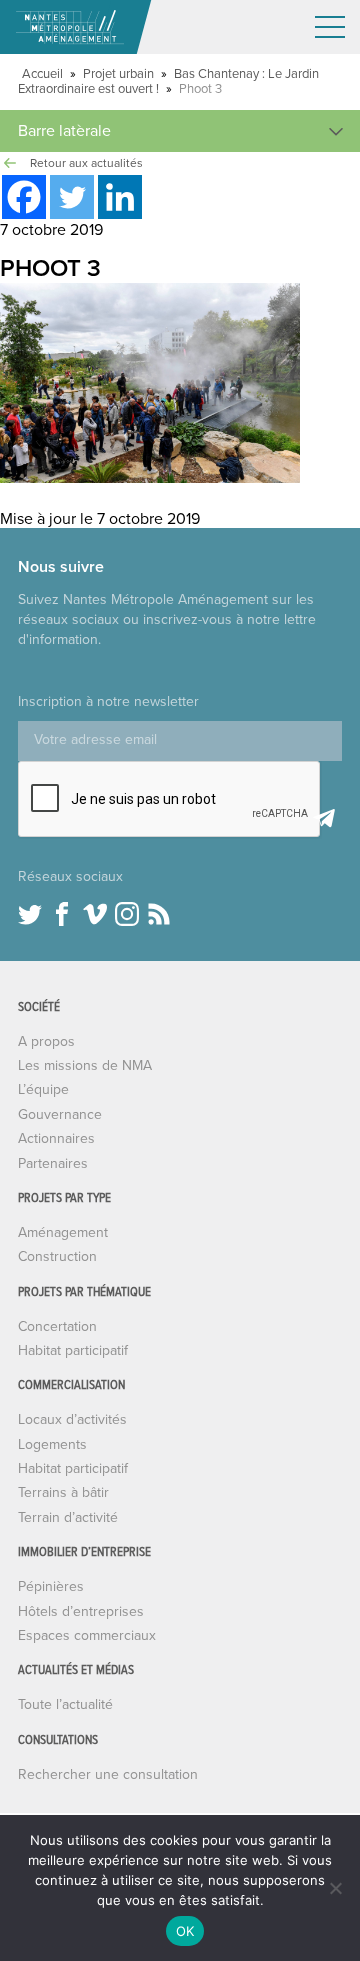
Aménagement (63, 1232)
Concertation (57, 1326)
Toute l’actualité (65, 1704)
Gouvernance (60, 1114)
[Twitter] (72, 197)
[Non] (335, 1888)
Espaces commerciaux (87, 1635)
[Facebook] (24, 197)
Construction (57, 1256)
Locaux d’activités (72, 1419)
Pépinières (51, 1586)
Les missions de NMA (85, 1065)
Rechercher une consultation (108, 1774)
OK (185, 1931)
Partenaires (53, 1163)
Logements (52, 1444)
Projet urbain (118, 74)
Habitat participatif (73, 1350)
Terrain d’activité (68, 1517)
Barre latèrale (64, 131)
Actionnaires (56, 1138)
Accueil (42, 74)
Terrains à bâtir (63, 1492)
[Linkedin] (120, 197)
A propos (46, 1041)
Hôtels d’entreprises (81, 1611)
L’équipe (43, 1089)
